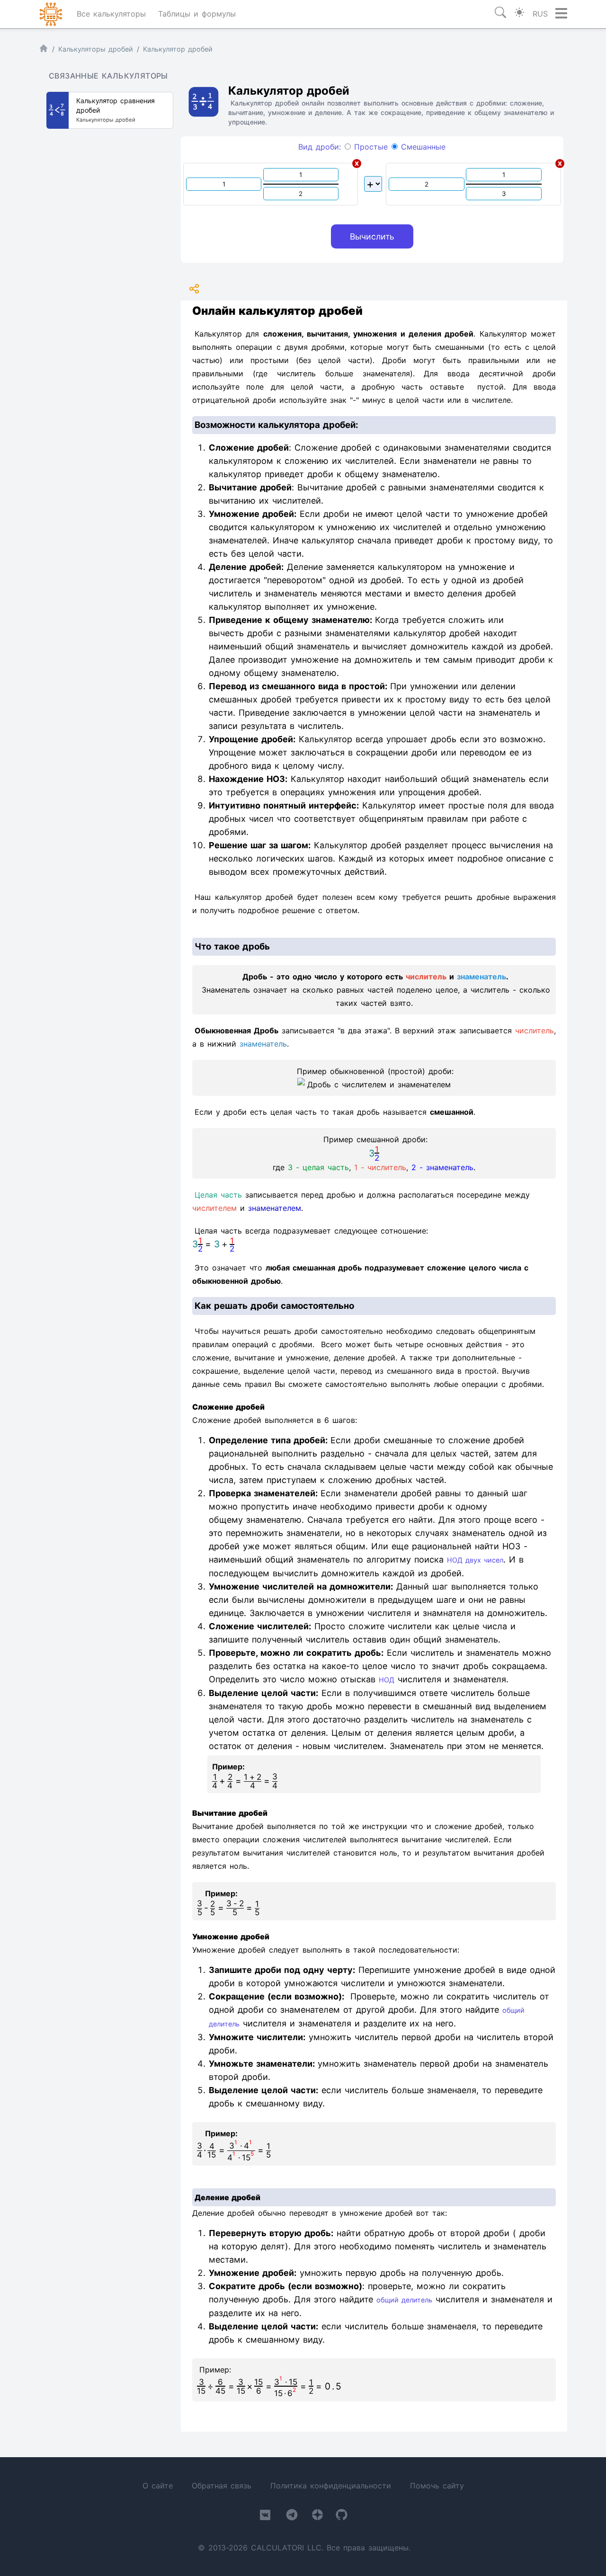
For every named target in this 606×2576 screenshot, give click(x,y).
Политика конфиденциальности (331, 2486)
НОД (387, 1680)
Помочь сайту (437, 2486)
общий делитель (404, 2300)
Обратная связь (222, 2486)
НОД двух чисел (475, 1560)
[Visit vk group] (265, 2517)
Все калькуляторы (111, 14)
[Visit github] (342, 2517)
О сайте (158, 2486)
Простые (369, 147)
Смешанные (422, 147)
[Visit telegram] (292, 2517)
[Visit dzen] (317, 2517)
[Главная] (44, 50)
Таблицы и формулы (197, 14)
